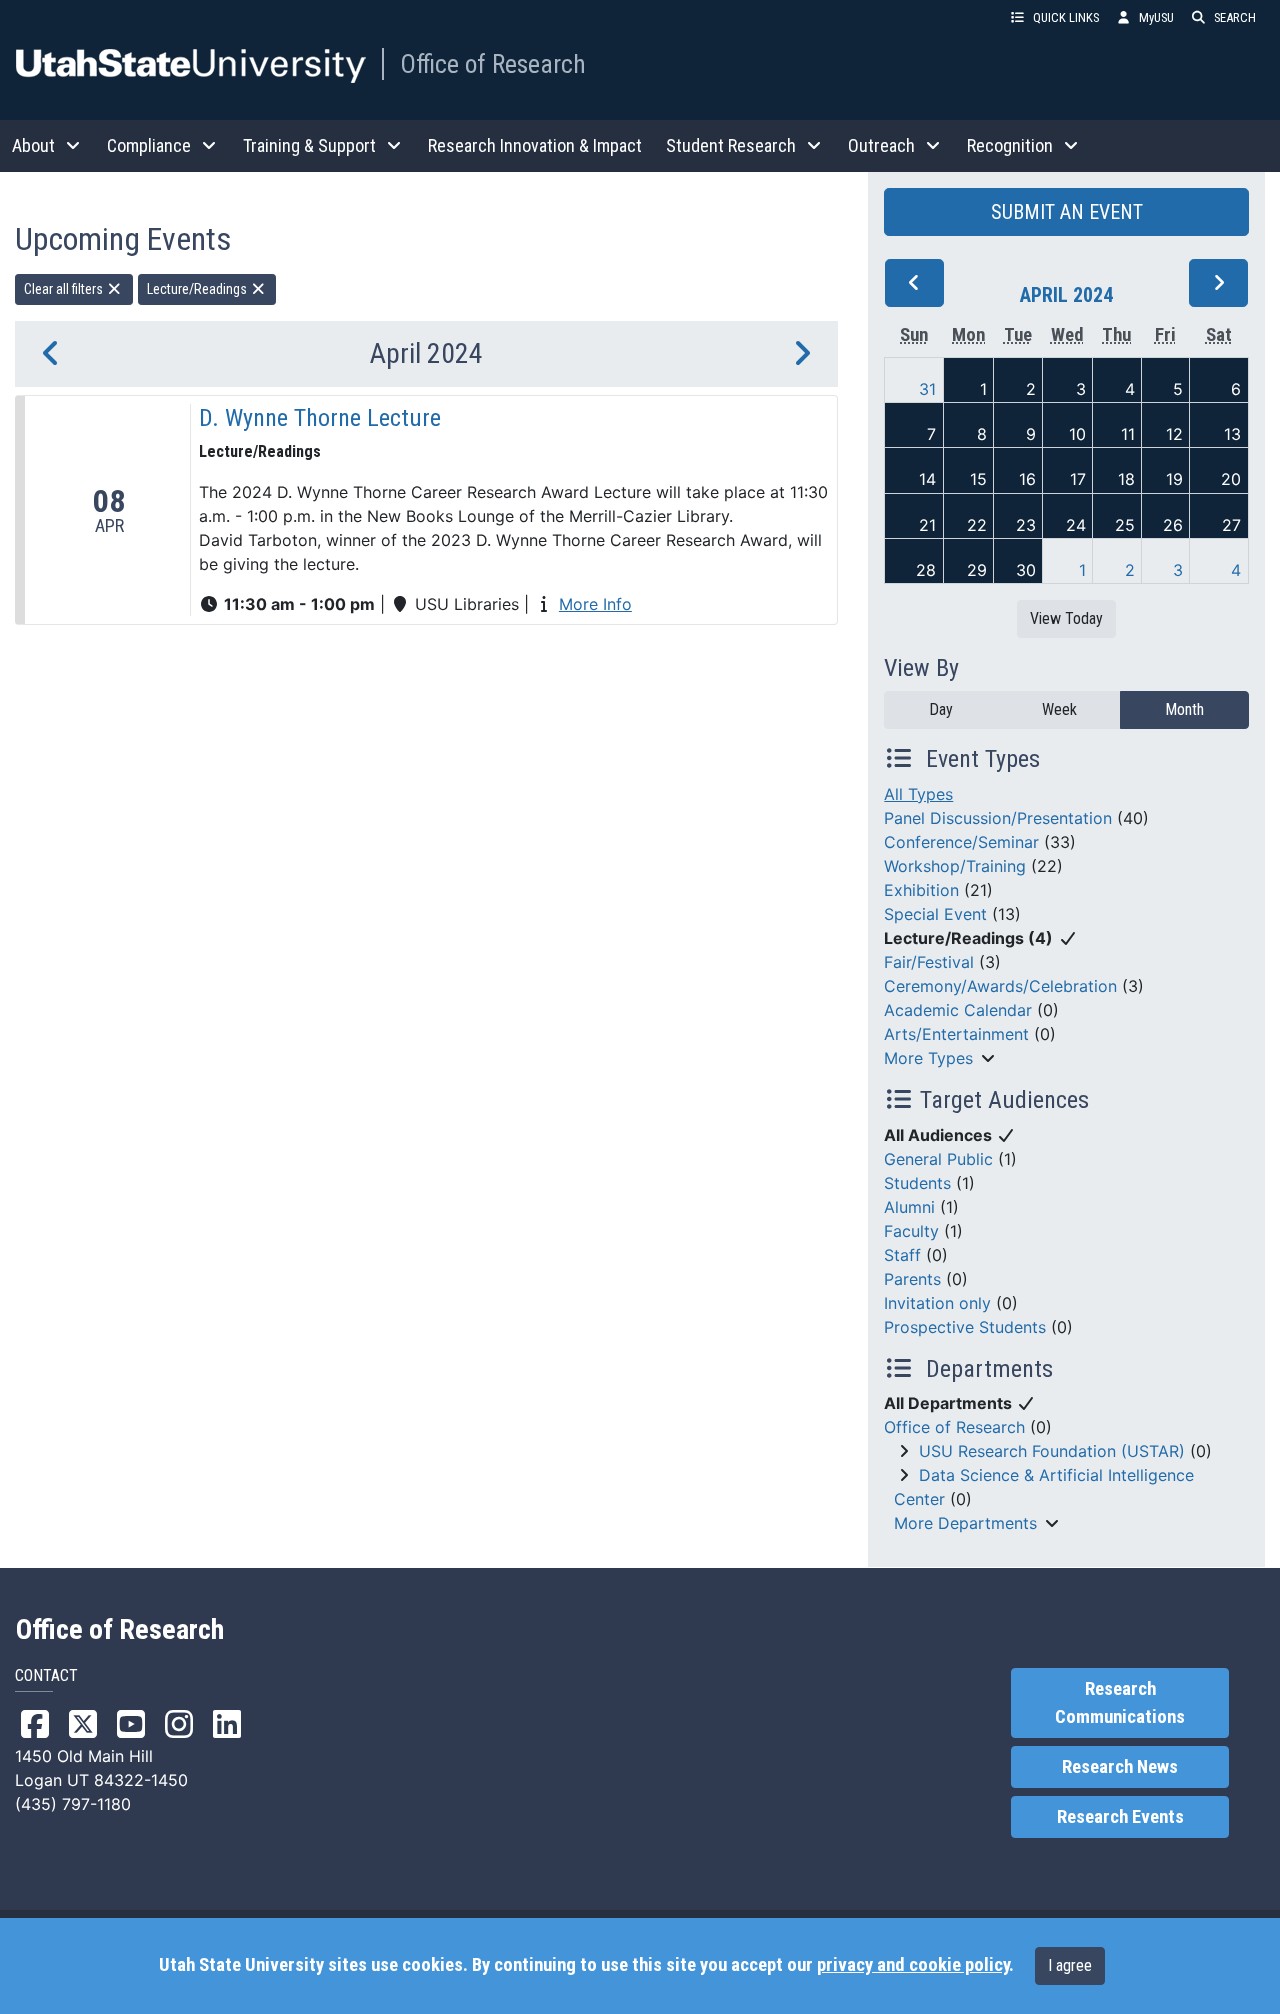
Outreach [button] (881, 145)
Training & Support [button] (309, 145)
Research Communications (1120, 1703)
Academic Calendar (958, 1010)
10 (1077, 434)
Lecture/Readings (198, 289)
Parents (912, 1279)
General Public (938, 1159)
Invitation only (937, 1303)
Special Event (935, 914)
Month (1184, 709)
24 (1076, 525)
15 (978, 479)
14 (927, 479)
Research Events (1120, 1817)
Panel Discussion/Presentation (998, 818)
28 (926, 570)
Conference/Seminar (961, 842)
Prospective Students (965, 1327)
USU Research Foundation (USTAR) (1052, 1451)
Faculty (911, 1231)
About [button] (33, 145)
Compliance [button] (149, 145)
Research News (1120, 1767)
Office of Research (493, 64)
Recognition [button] (1010, 145)
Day (941, 709)
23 (1026, 525)
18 (1126, 479)
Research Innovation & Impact (535, 145)
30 (1026, 570)
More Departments (965, 1523)
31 (927, 389)
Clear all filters (65, 289)
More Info (595, 604)
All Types (918, 794)
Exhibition (921, 890)
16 (1027, 479)
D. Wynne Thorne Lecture (320, 418)
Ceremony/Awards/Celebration (1000, 986)
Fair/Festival (929, 962)
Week (1059, 709)
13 (1232, 434)
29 (977, 570)
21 (927, 525)
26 (1173, 525)
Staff (902, 1255)
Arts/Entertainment (956, 1034)
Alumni (909, 1207)
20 (1231, 479)
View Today (1066, 618)
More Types (928, 1058)
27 (1231, 525)
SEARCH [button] (1235, 17)
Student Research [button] (731, 145)
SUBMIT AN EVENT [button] (1067, 212)
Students (917, 1183)
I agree (1070, 1965)
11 (1128, 434)
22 (977, 525)
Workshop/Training (955, 866)
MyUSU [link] (1156, 17)
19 (1174, 479)
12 (1174, 434)
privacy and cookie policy (913, 1965)
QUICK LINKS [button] (1066, 17)
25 (1125, 525)
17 (1078, 479)
